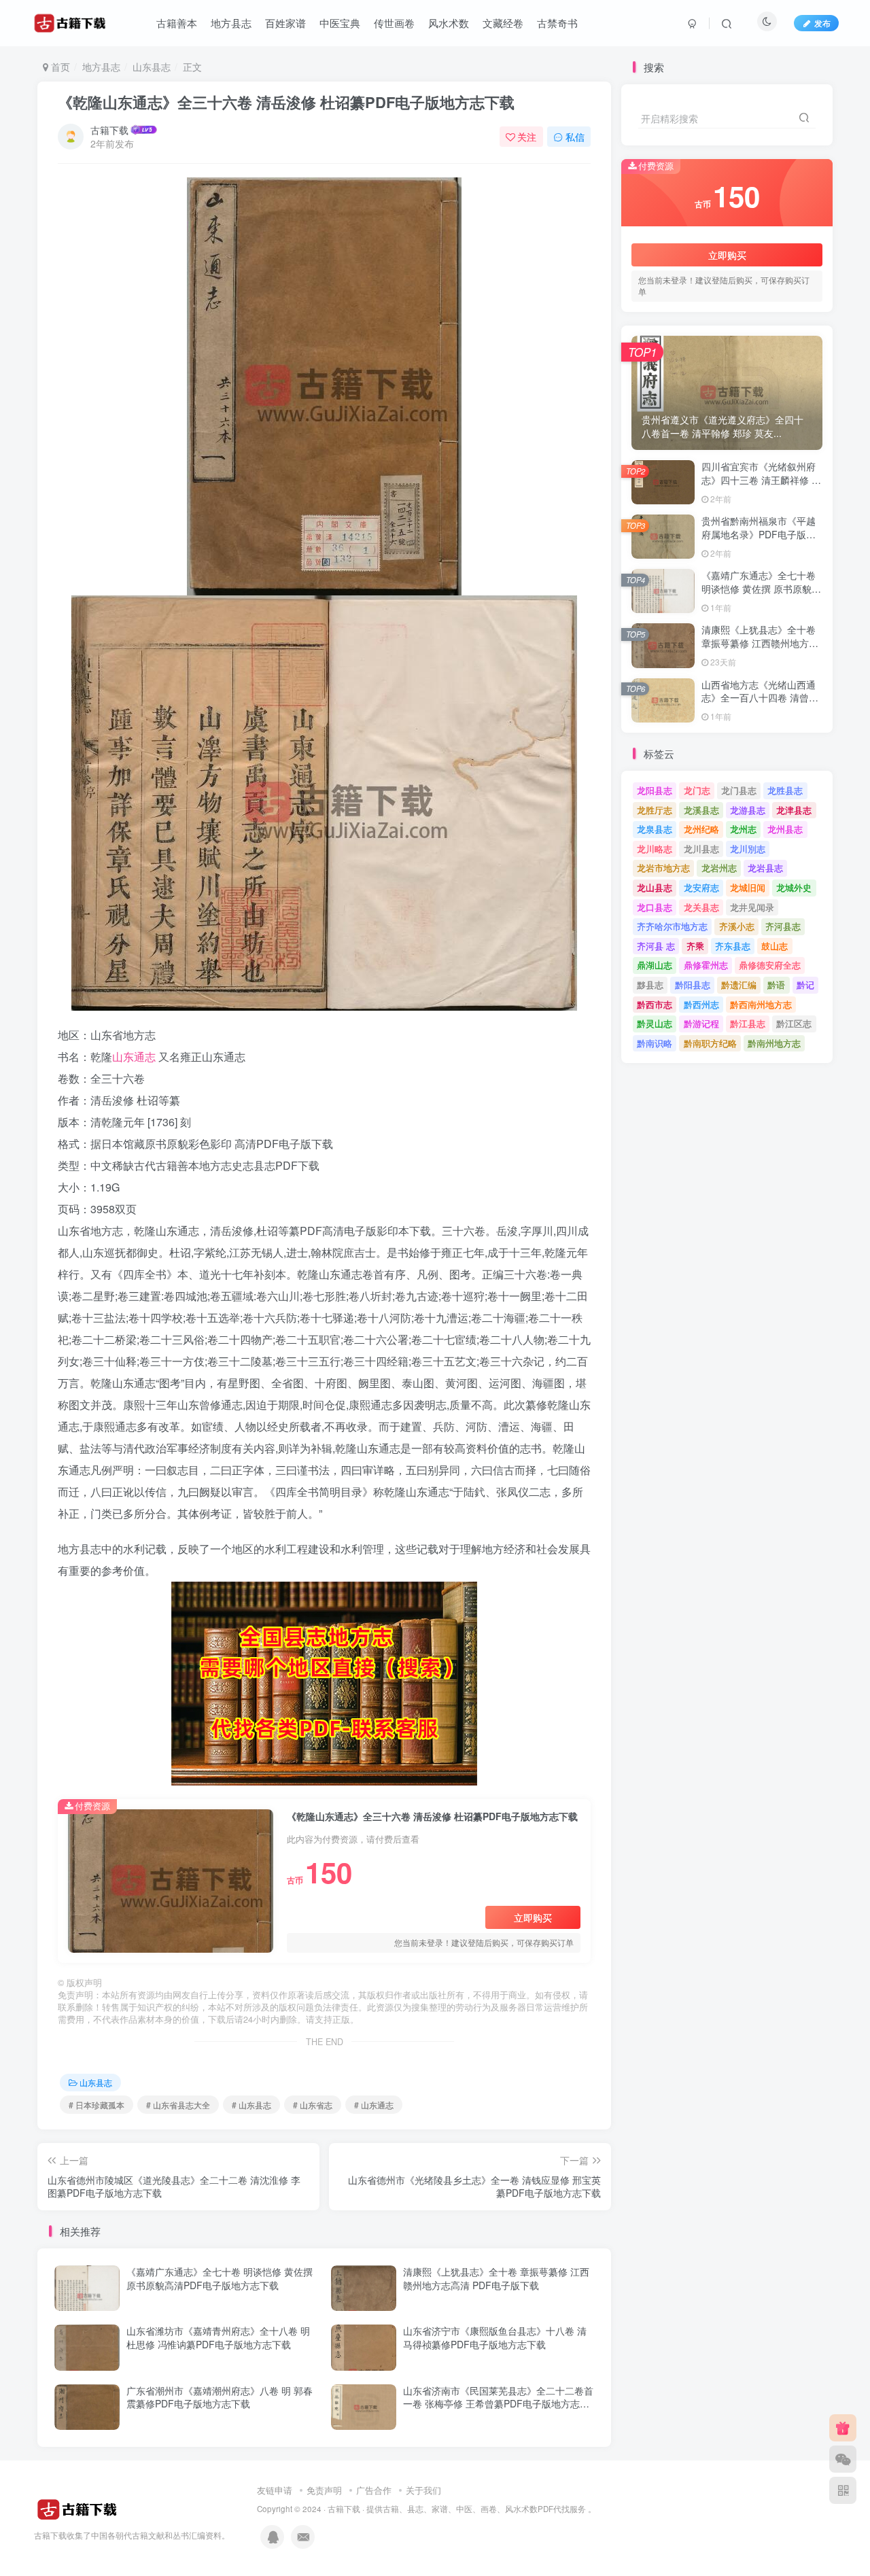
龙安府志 (701, 887)
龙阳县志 (655, 790)
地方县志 (231, 23)
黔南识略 (655, 1043)
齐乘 (695, 946)
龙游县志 (748, 810)
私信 (575, 137)
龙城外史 (794, 887)
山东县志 (152, 67)
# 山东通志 (374, 2105)
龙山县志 (655, 887)
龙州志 (743, 829)
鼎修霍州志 (706, 965)
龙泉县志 (655, 829)
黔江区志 (794, 1023)
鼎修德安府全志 (770, 965)
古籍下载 (109, 130)
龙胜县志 (785, 790)
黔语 (776, 985)
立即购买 (533, 1917)
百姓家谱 (285, 23)
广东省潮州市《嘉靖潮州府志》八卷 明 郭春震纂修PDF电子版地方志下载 (220, 2397)
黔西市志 (655, 1004)
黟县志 (650, 985)
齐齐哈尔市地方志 (672, 926)
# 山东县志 (251, 2105)
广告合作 (374, 2490)
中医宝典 (340, 23)
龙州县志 (785, 829)
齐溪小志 (737, 926)
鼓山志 (775, 946)
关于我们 (423, 2490)
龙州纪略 (701, 829)
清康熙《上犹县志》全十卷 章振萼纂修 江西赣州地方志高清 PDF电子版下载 (496, 2278)
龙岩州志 (719, 868)
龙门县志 (739, 790)
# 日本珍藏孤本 (97, 2105)
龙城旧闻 (748, 887)
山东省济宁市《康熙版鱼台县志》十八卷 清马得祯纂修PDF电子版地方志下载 (495, 2337)
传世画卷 (394, 23)
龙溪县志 (701, 810)
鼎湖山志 (655, 965)
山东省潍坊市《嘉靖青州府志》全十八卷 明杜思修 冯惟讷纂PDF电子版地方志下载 (218, 2337)
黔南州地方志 (774, 1043)
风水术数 (449, 23)
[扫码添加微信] (843, 2459)
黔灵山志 (655, 1023)
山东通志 (134, 1057)
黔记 (805, 985)
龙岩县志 (765, 868)
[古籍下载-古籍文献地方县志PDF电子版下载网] (77, 2508)
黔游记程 (701, 1023)
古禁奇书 (557, 23)
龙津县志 (794, 810)
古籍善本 (177, 23)
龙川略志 (655, 849)
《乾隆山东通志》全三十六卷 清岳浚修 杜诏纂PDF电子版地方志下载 (286, 102)
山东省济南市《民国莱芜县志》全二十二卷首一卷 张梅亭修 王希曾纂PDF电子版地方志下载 (498, 2404)
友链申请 (275, 2490)
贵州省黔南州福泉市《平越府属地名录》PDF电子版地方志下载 (759, 534)
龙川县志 (701, 849)
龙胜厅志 (655, 810)
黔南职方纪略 (710, 1043)
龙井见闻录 (752, 907)
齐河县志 (783, 926)
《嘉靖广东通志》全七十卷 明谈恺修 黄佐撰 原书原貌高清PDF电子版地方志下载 (220, 2278)
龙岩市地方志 (663, 868)
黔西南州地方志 (761, 1004)
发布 (822, 23)
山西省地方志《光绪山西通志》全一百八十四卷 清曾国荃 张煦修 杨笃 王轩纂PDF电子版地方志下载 (760, 704)
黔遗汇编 (739, 985)
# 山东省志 (313, 2105)
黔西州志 (701, 1004)
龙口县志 (655, 907)
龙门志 (697, 790)
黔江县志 (748, 1023)
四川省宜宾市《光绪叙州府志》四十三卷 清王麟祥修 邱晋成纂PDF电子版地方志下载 (761, 486)
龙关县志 (701, 907)
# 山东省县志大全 (178, 2105)
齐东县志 (733, 946)
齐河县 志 (656, 946)
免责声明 (324, 2490)
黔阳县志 (693, 985)
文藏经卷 (503, 23)
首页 (59, 67)
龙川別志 (748, 849)
